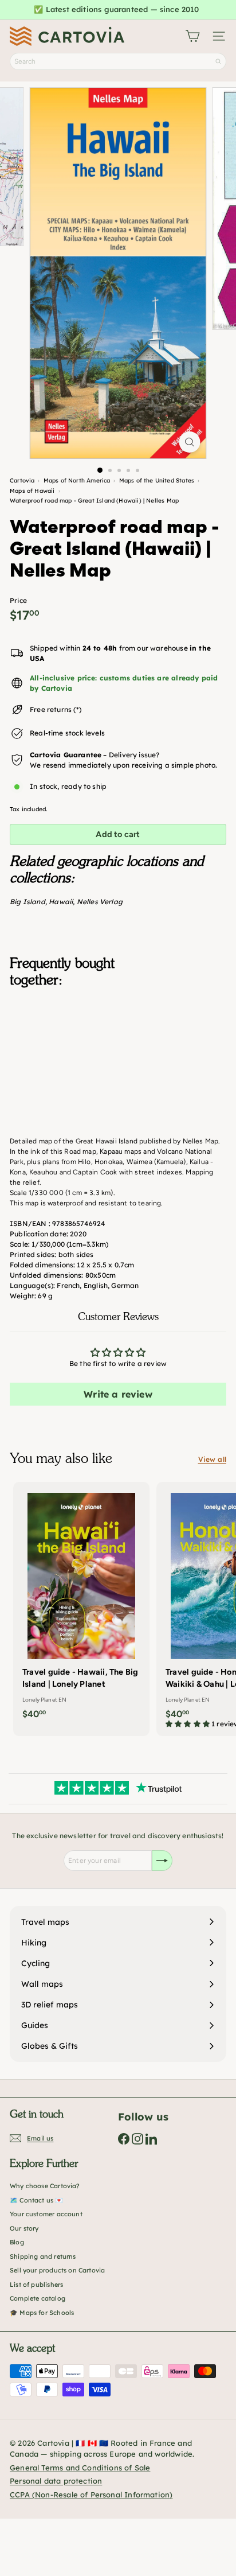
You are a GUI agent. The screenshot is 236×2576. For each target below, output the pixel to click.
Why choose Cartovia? (45, 2186)
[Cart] (192, 36)
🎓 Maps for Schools (42, 2313)
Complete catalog (38, 2298)
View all (212, 1459)
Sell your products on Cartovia (57, 2270)
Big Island (27, 902)
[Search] (218, 61)
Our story (24, 2228)
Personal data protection (56, 2481)
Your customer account (46, 2214)
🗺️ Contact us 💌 (37, 2200)
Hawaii (61, 902)
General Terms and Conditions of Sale (80, 2468)
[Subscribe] (162, 1861)
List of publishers (36, 2285)
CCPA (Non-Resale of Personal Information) (91, 2495)
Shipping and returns (43, 2256)
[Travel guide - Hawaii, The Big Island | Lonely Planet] (81, 1604)
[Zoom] (190, 442)
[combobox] (118, 61)
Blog (17, 2242)
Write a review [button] (118, 1394)
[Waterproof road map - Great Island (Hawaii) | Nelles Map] (118, 1053)
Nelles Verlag (100, 902)
